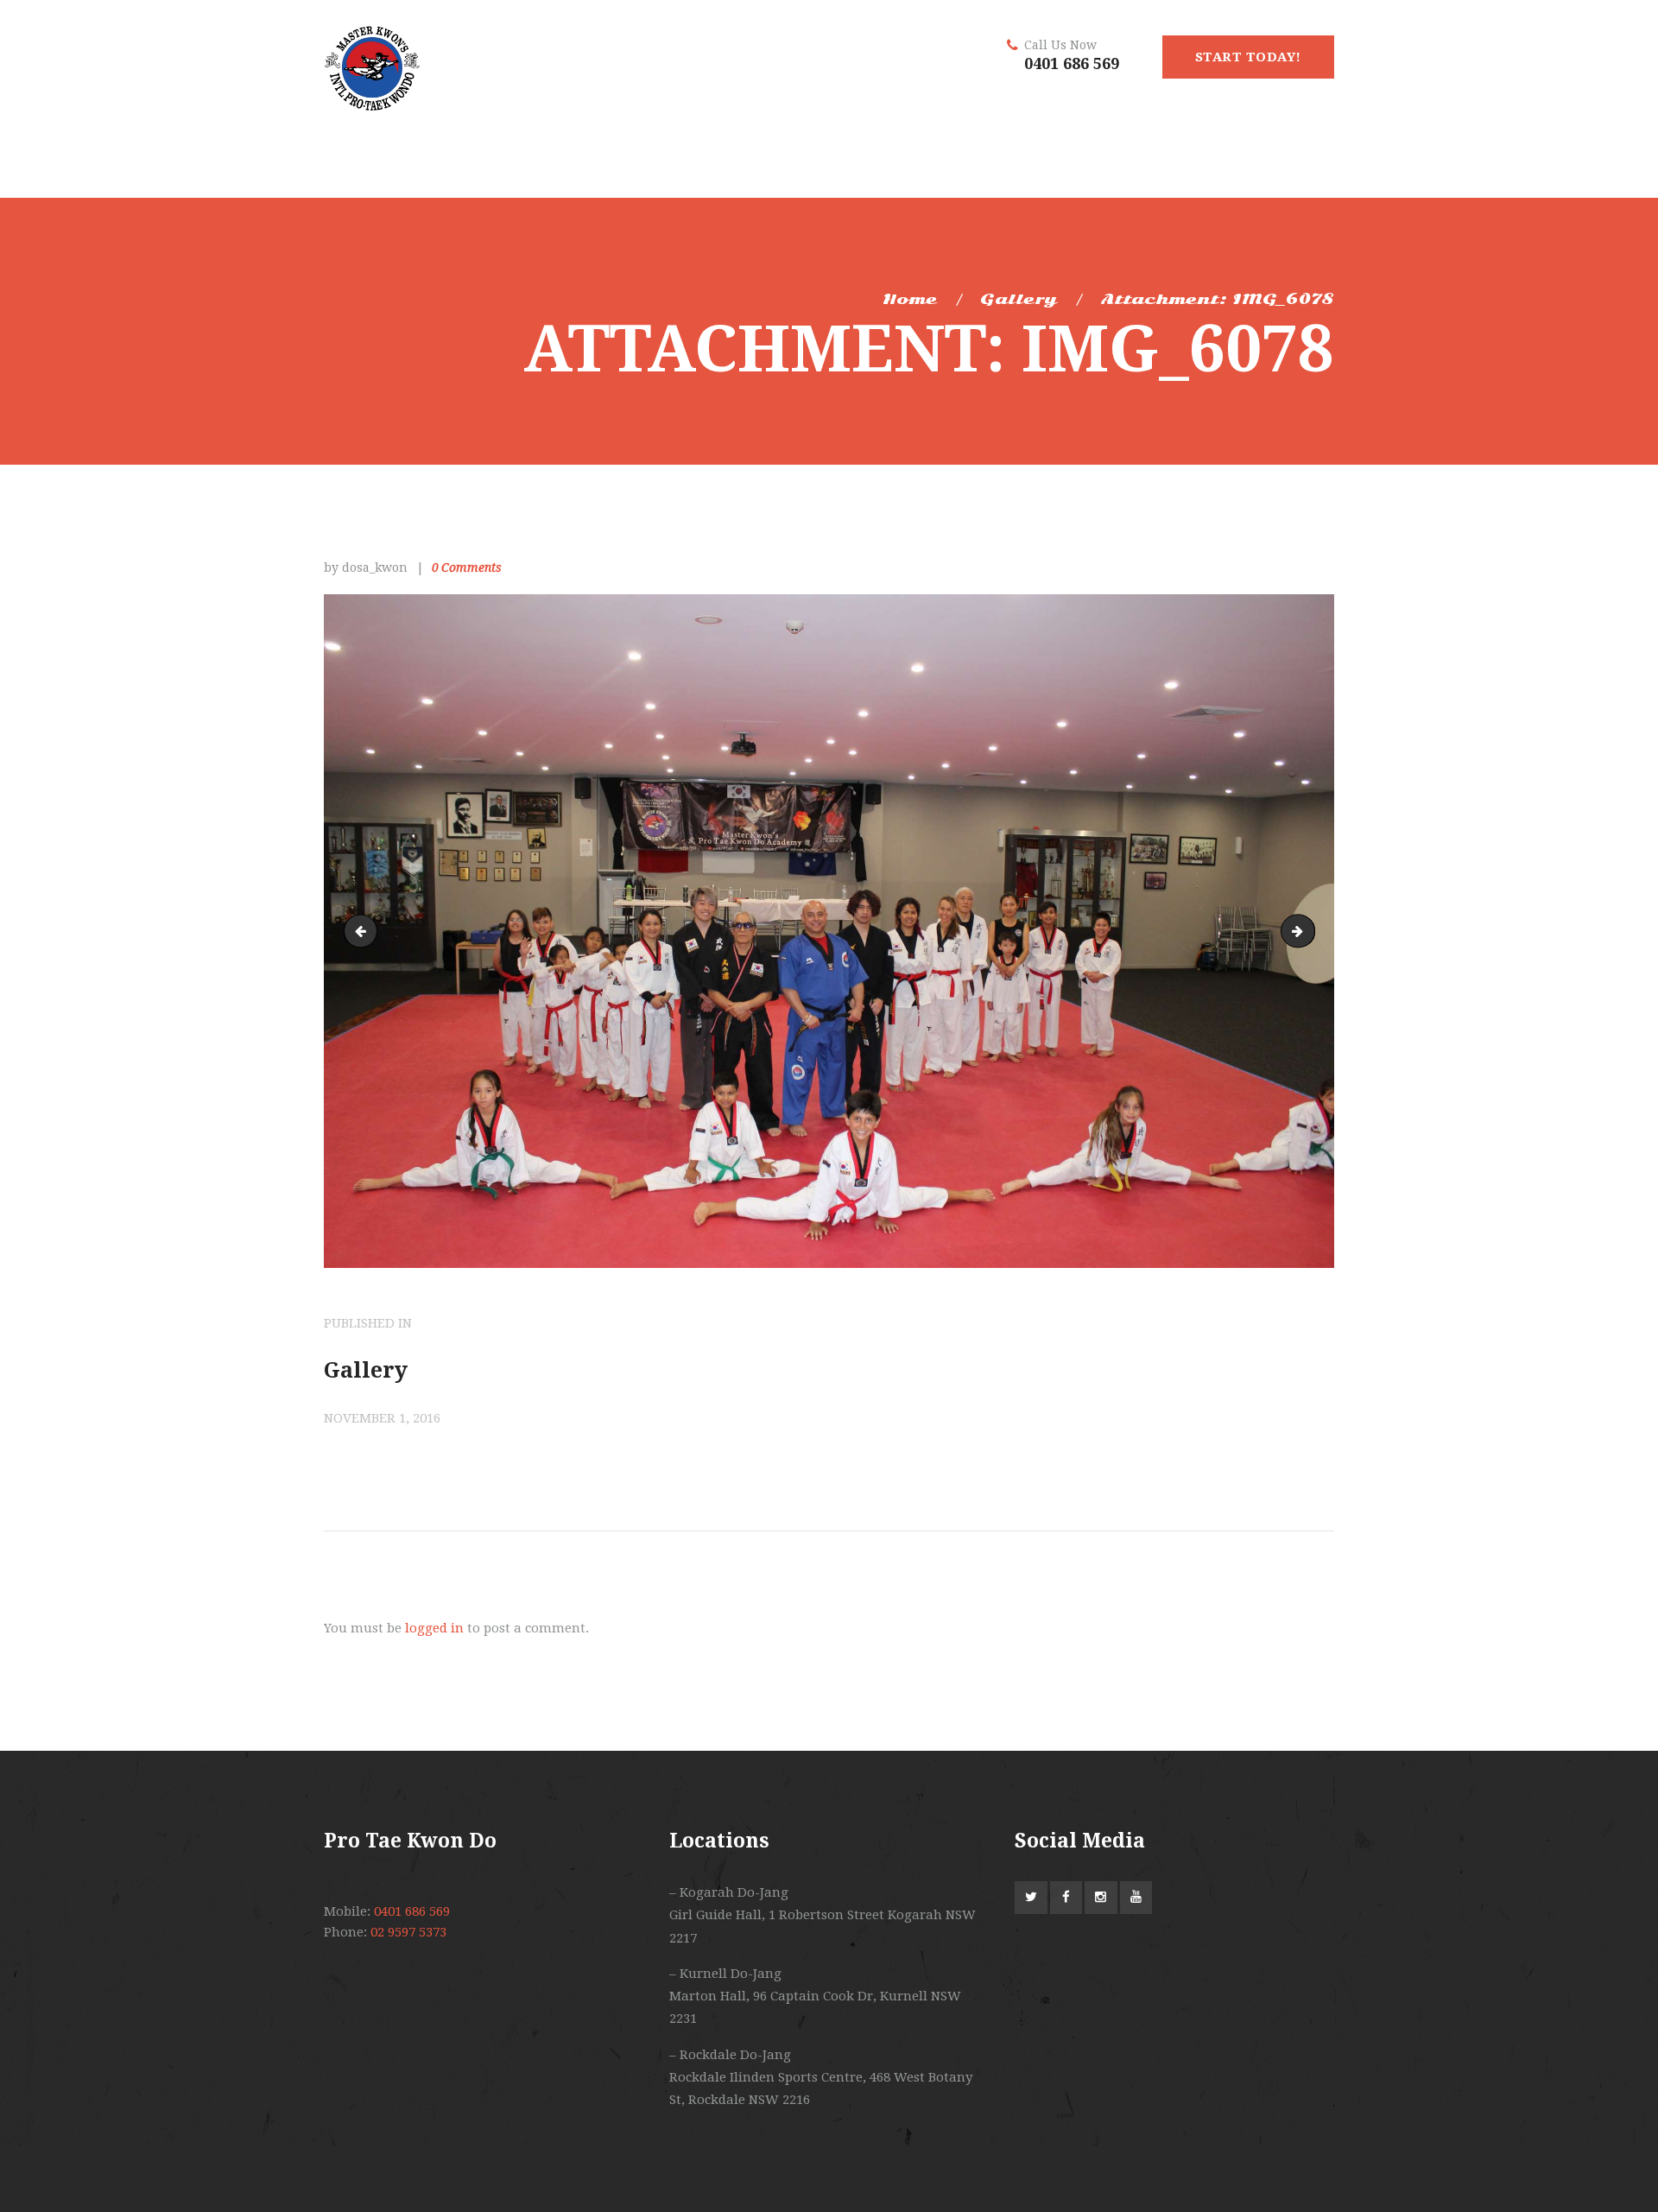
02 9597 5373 (408, 1932)
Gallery (1019, 299)
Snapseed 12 (1308, 931)
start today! (1248, 57)
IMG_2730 (364, 931)
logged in (434, 1628)
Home (910, 299)
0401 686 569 (1072, 63)
